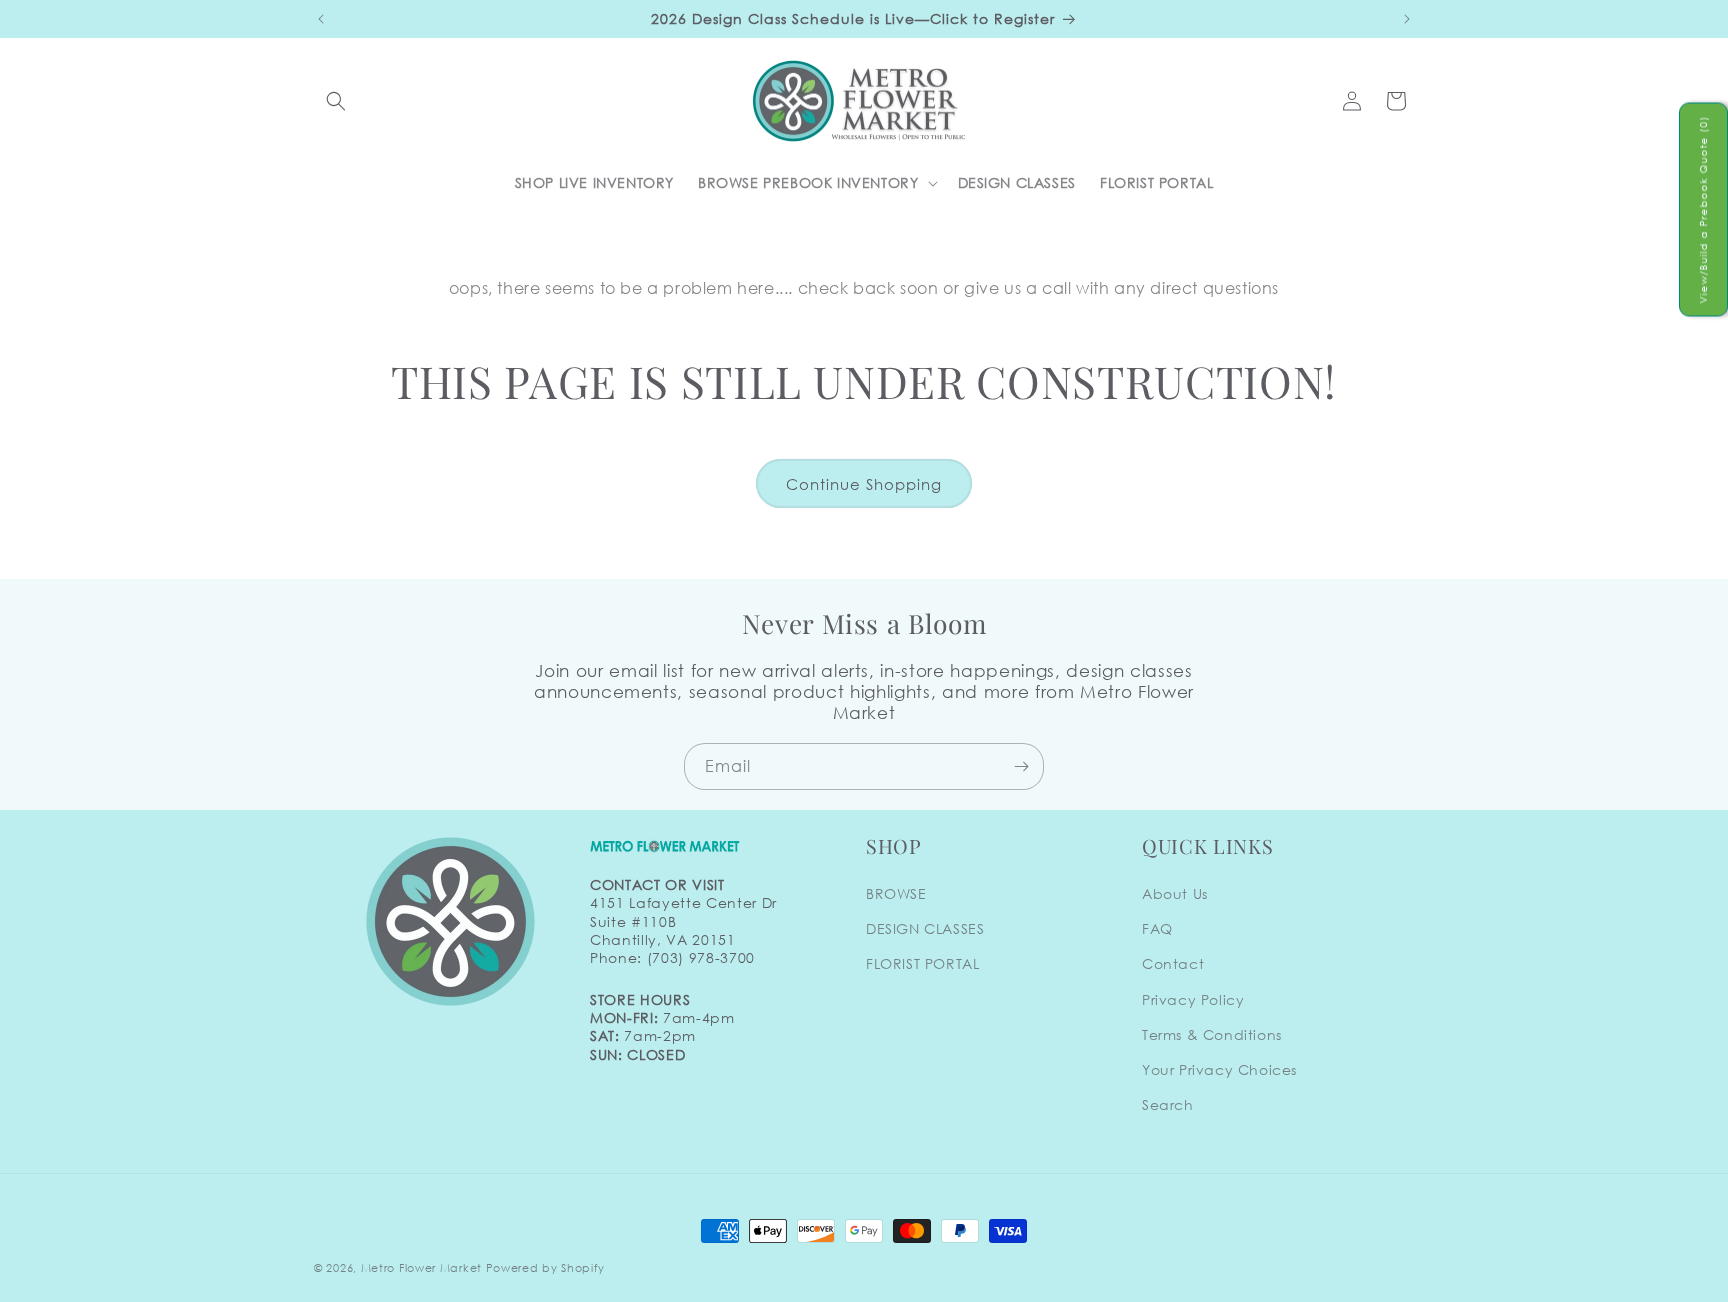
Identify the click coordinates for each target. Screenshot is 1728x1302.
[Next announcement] (1407, 19)
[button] (336, 101)
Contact (1173, 964)
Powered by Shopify (545, 1268)
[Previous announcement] (321, 19)
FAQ (1157, 928)
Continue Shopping (864, 484)
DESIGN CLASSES (925, 928)
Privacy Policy (1193, 999)
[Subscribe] (1021, 766)
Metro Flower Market (421, 1268)
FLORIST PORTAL (922, 964)
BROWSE (896, 893)
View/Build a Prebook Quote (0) (1703, 210)
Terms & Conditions (1212, 1034)
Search (1168, 1104)
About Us (1175, 893)
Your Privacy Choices (1219, 1069)
